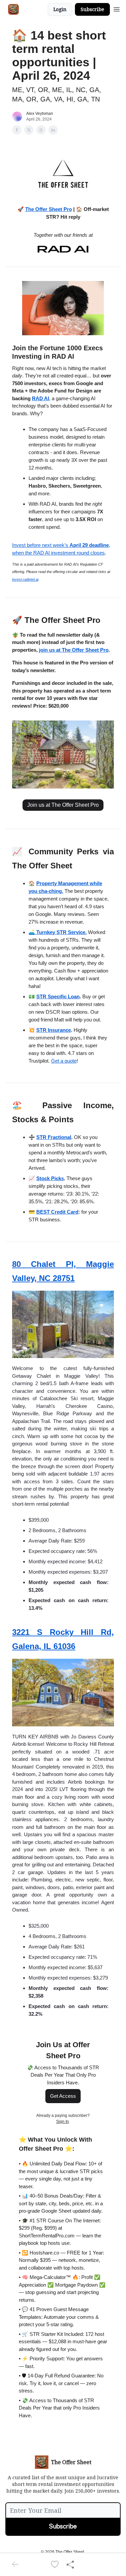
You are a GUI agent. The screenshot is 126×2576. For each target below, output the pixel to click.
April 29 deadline (89, 545)
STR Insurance (54, 1030)
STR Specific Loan (58, 996)
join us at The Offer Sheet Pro (74, 650)
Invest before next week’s (41, 545)
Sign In (62, 2122)
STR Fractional (54, 1137)
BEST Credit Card (57, 1212)
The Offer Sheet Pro (49, 209)
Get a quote (64, 1061)
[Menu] (117, 8)
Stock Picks (50, 1178)
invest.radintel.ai (25, 579)
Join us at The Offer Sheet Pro (63, 805)
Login (60, 9)
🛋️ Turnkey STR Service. (58, 932)
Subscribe (92, 9)
